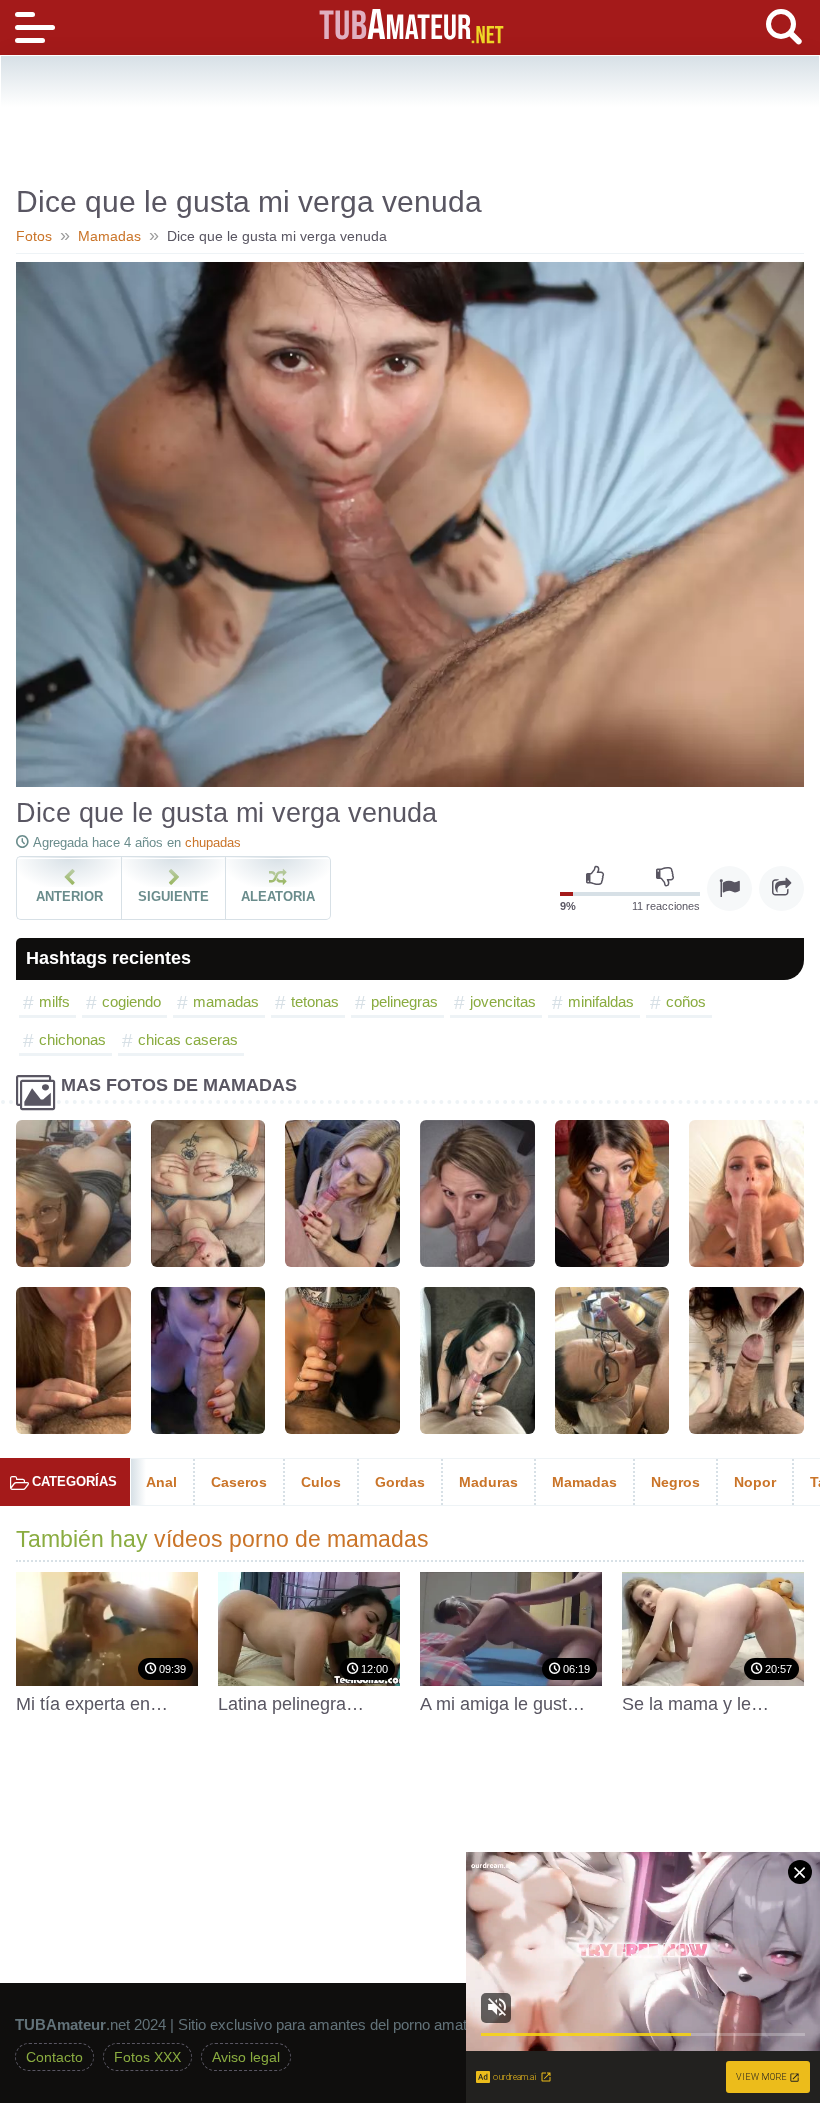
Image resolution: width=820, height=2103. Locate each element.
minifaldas (601, 1001)
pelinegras (404, 1001)
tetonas (315, 1001)
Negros (675, 1482)
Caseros (239, 1482)
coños (686, 1001)
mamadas (226, 1001)
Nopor (755, 1482)
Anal (161, 1482)
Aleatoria (278, 896)
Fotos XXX (147, 2057)
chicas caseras (188, 1039)
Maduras (488, 1482)
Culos (321, 1482)
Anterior (69, 896)
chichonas (72, 1039)
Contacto (54, 2057)
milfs (54, 1001)
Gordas (400, 1482)
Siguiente (173, 896)
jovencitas (503, 1001)
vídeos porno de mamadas (291, 1539)
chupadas (213, 842)
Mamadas (584, 1482)
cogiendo (131, 1001)
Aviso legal (246, 2057)
